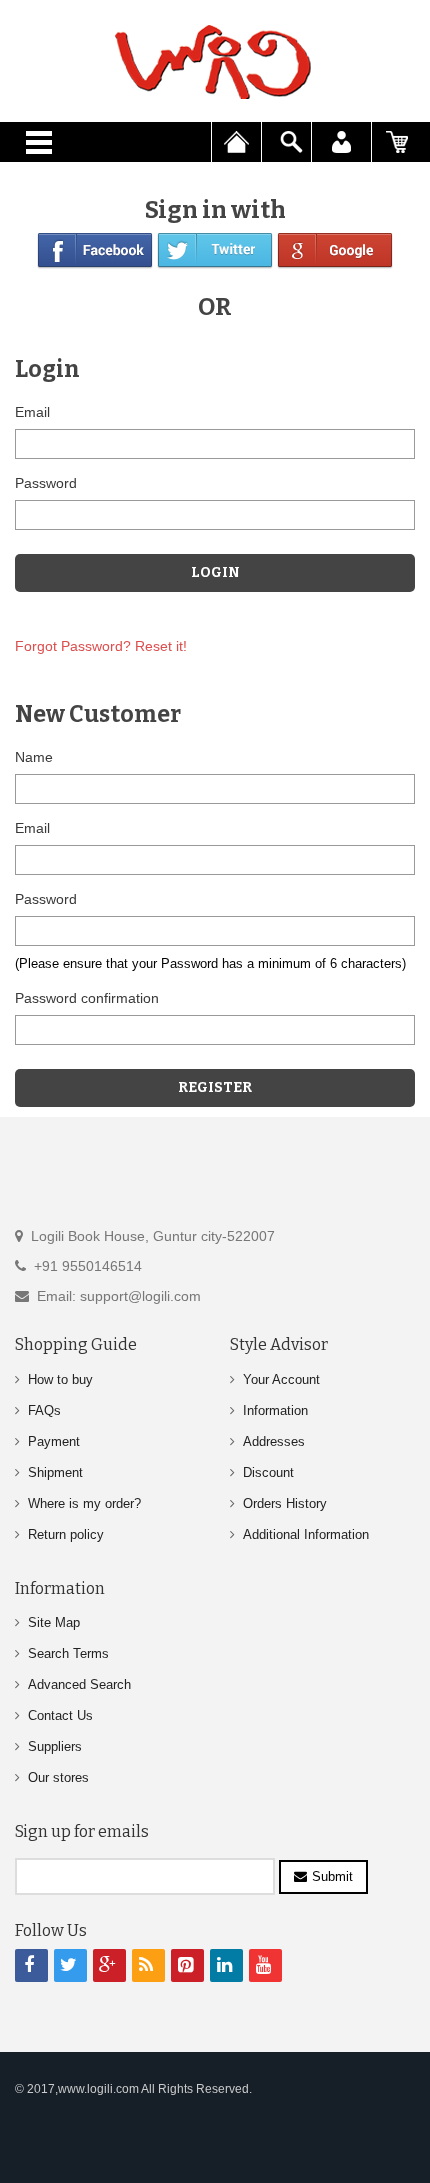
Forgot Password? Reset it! (101, 646)
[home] (215, 62)
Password (46, 483)
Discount (268, 1472)
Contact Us (60, 1715)
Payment (54, 1441)
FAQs (44, 1410)
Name (34, 757)
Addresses (274, 1441)
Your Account (281, 1379)
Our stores (58, 1777)
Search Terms (68, 1653)
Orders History (285, 1503)
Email (32, 412)
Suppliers (55, 1746)
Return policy (66, 1534)
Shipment (55, 1472)
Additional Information (306, 1534)
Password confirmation (87, 998)
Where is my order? (84, 1503)
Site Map (54, 1622)
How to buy (60, 1379)
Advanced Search (79, 1684)
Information (275, 1410)
